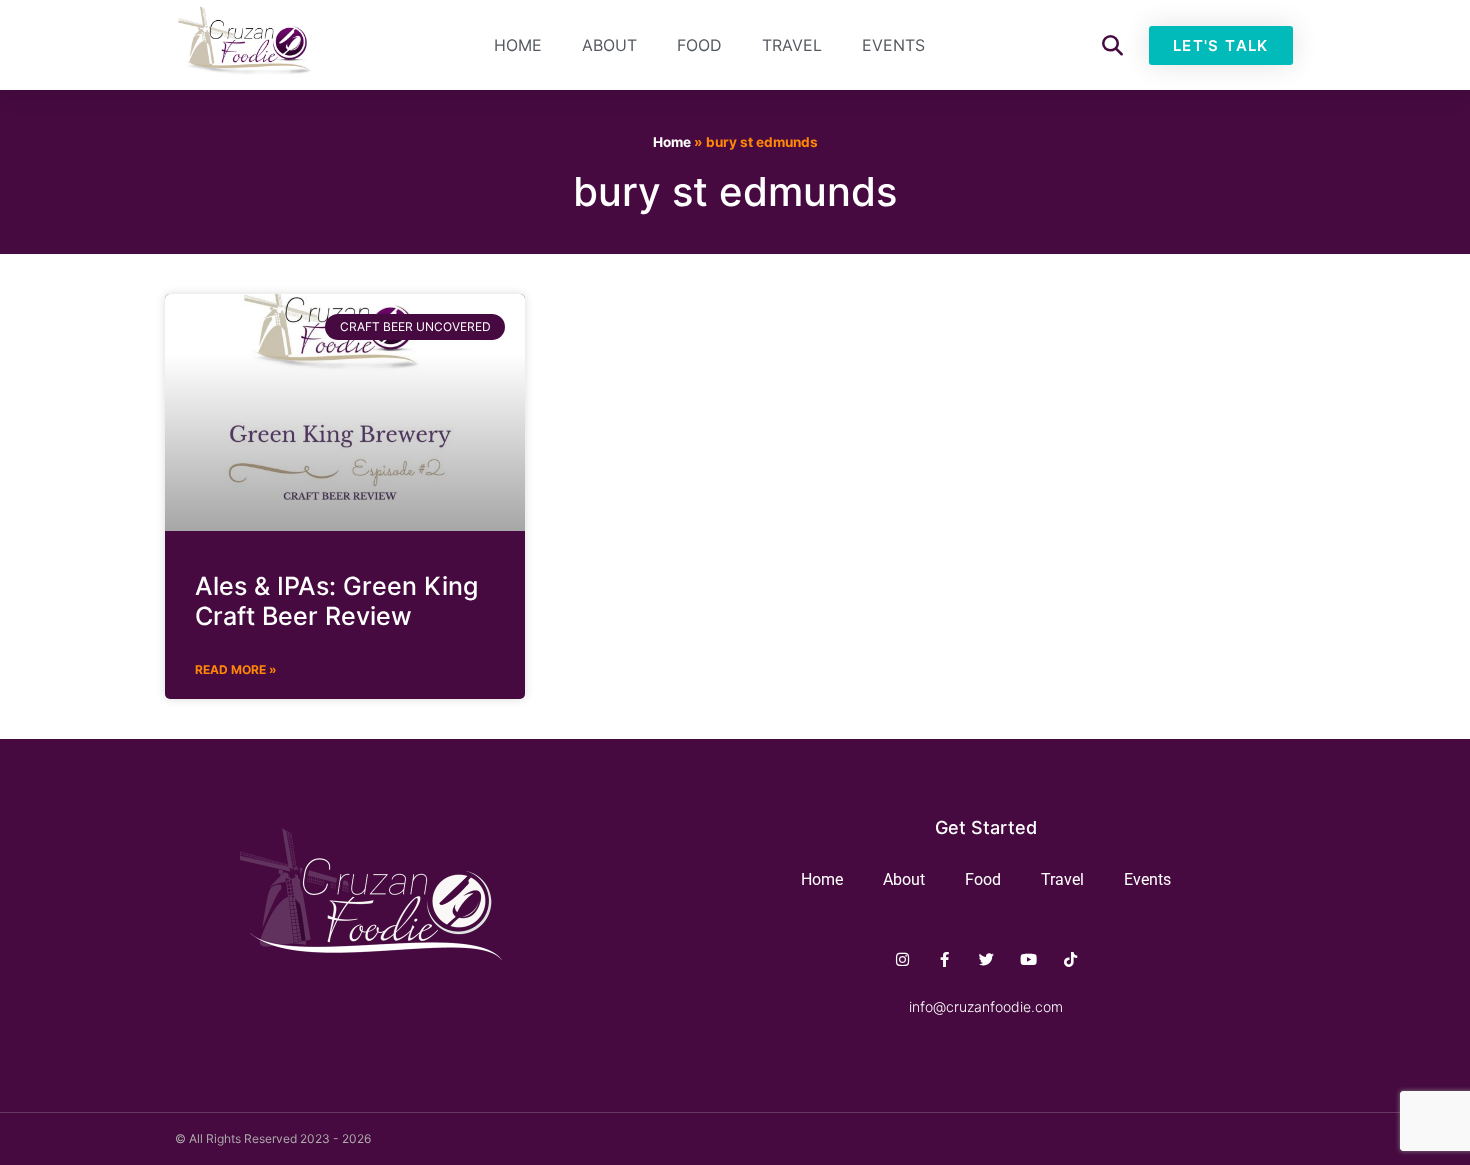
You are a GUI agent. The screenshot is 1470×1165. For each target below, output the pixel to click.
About (609, 45)
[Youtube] (1028, 959)
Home (518, 45)
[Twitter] (986, 959)
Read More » (236, 669)
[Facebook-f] (944, 959)
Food (699, 45)
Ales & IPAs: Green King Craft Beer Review (336, 601)
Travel (792, 45)
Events (893, 45)
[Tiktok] (1070, 959)
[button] (1112, 45)
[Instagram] (902, 959)
